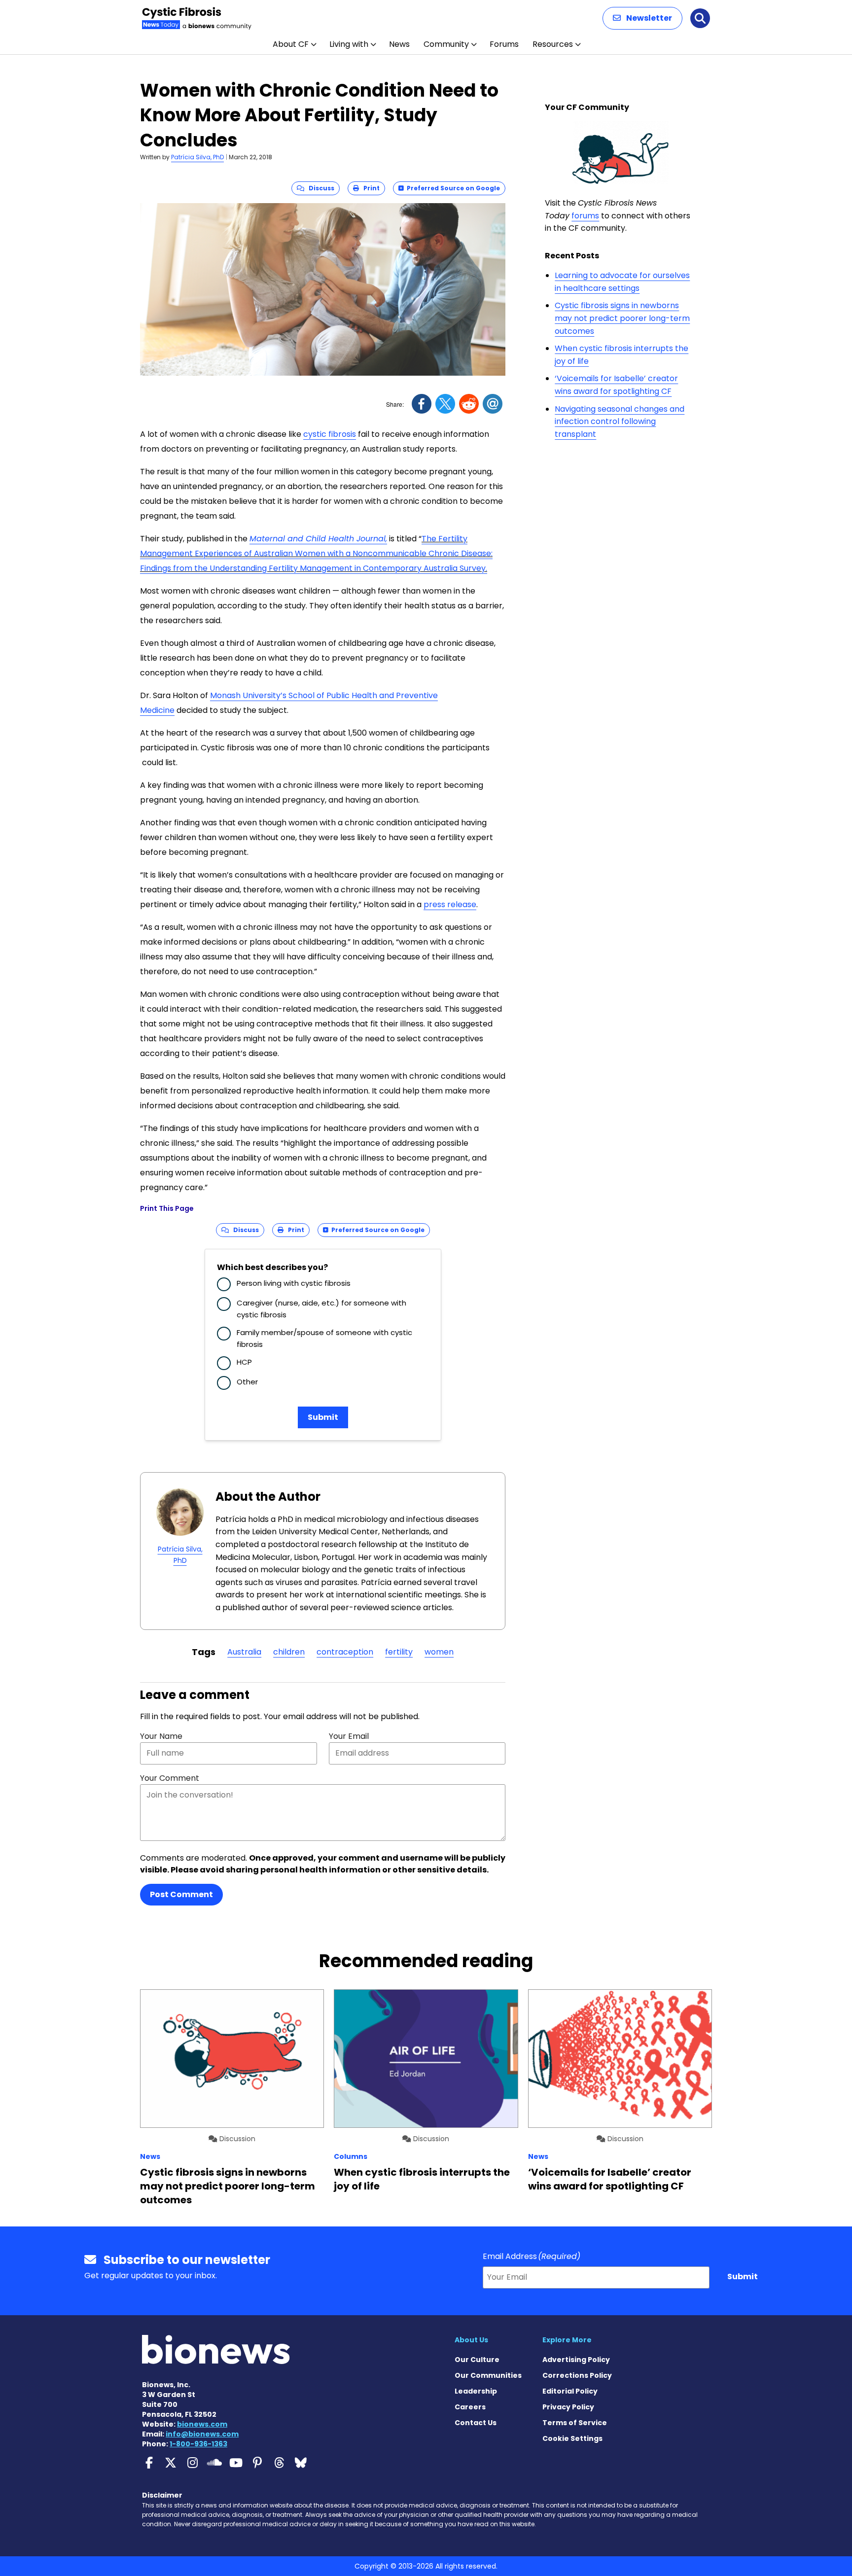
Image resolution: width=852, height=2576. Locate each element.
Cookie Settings (572, 2438)
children (289, 1652)
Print (369, 188)
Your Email (349, 1736)
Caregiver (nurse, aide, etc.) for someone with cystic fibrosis (321, 1309)
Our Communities (488, 2375)
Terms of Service (575, 2423)
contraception (345, 1652)
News (399, 44)
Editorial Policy (570, 2391)
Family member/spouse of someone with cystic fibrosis (324, 1338)
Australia (244, 1652)
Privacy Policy (568, 2407)
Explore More (567, 2340)
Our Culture (477, 2360)
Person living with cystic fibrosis (294, 1283)
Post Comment (181, 1894)
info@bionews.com (202, 2434)
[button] (642, 18)
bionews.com (202, 2424)
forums (585, 216)
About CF (291, 44)
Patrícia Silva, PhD (197, 157)
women (439, 1652)
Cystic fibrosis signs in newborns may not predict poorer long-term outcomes (622, 318)
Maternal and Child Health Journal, (318, 539)
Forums (504, 44)
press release (450, 904)
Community (446, 44)
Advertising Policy (576, 2360)
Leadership (476, 2391)
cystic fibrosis (330, 434)
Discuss (319, 188)
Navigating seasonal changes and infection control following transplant (620, 422)
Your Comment (170, 1778)
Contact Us (476, 2423)
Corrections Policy (577, 2375)
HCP (244, 1362)
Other (247, 1382)
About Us (471, 2340)
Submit (323, 1417)
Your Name (161, 1736)
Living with (349, 44)
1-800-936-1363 (198, 2444)
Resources (553, 44)
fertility (399, 1652)
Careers (470, 2407)
